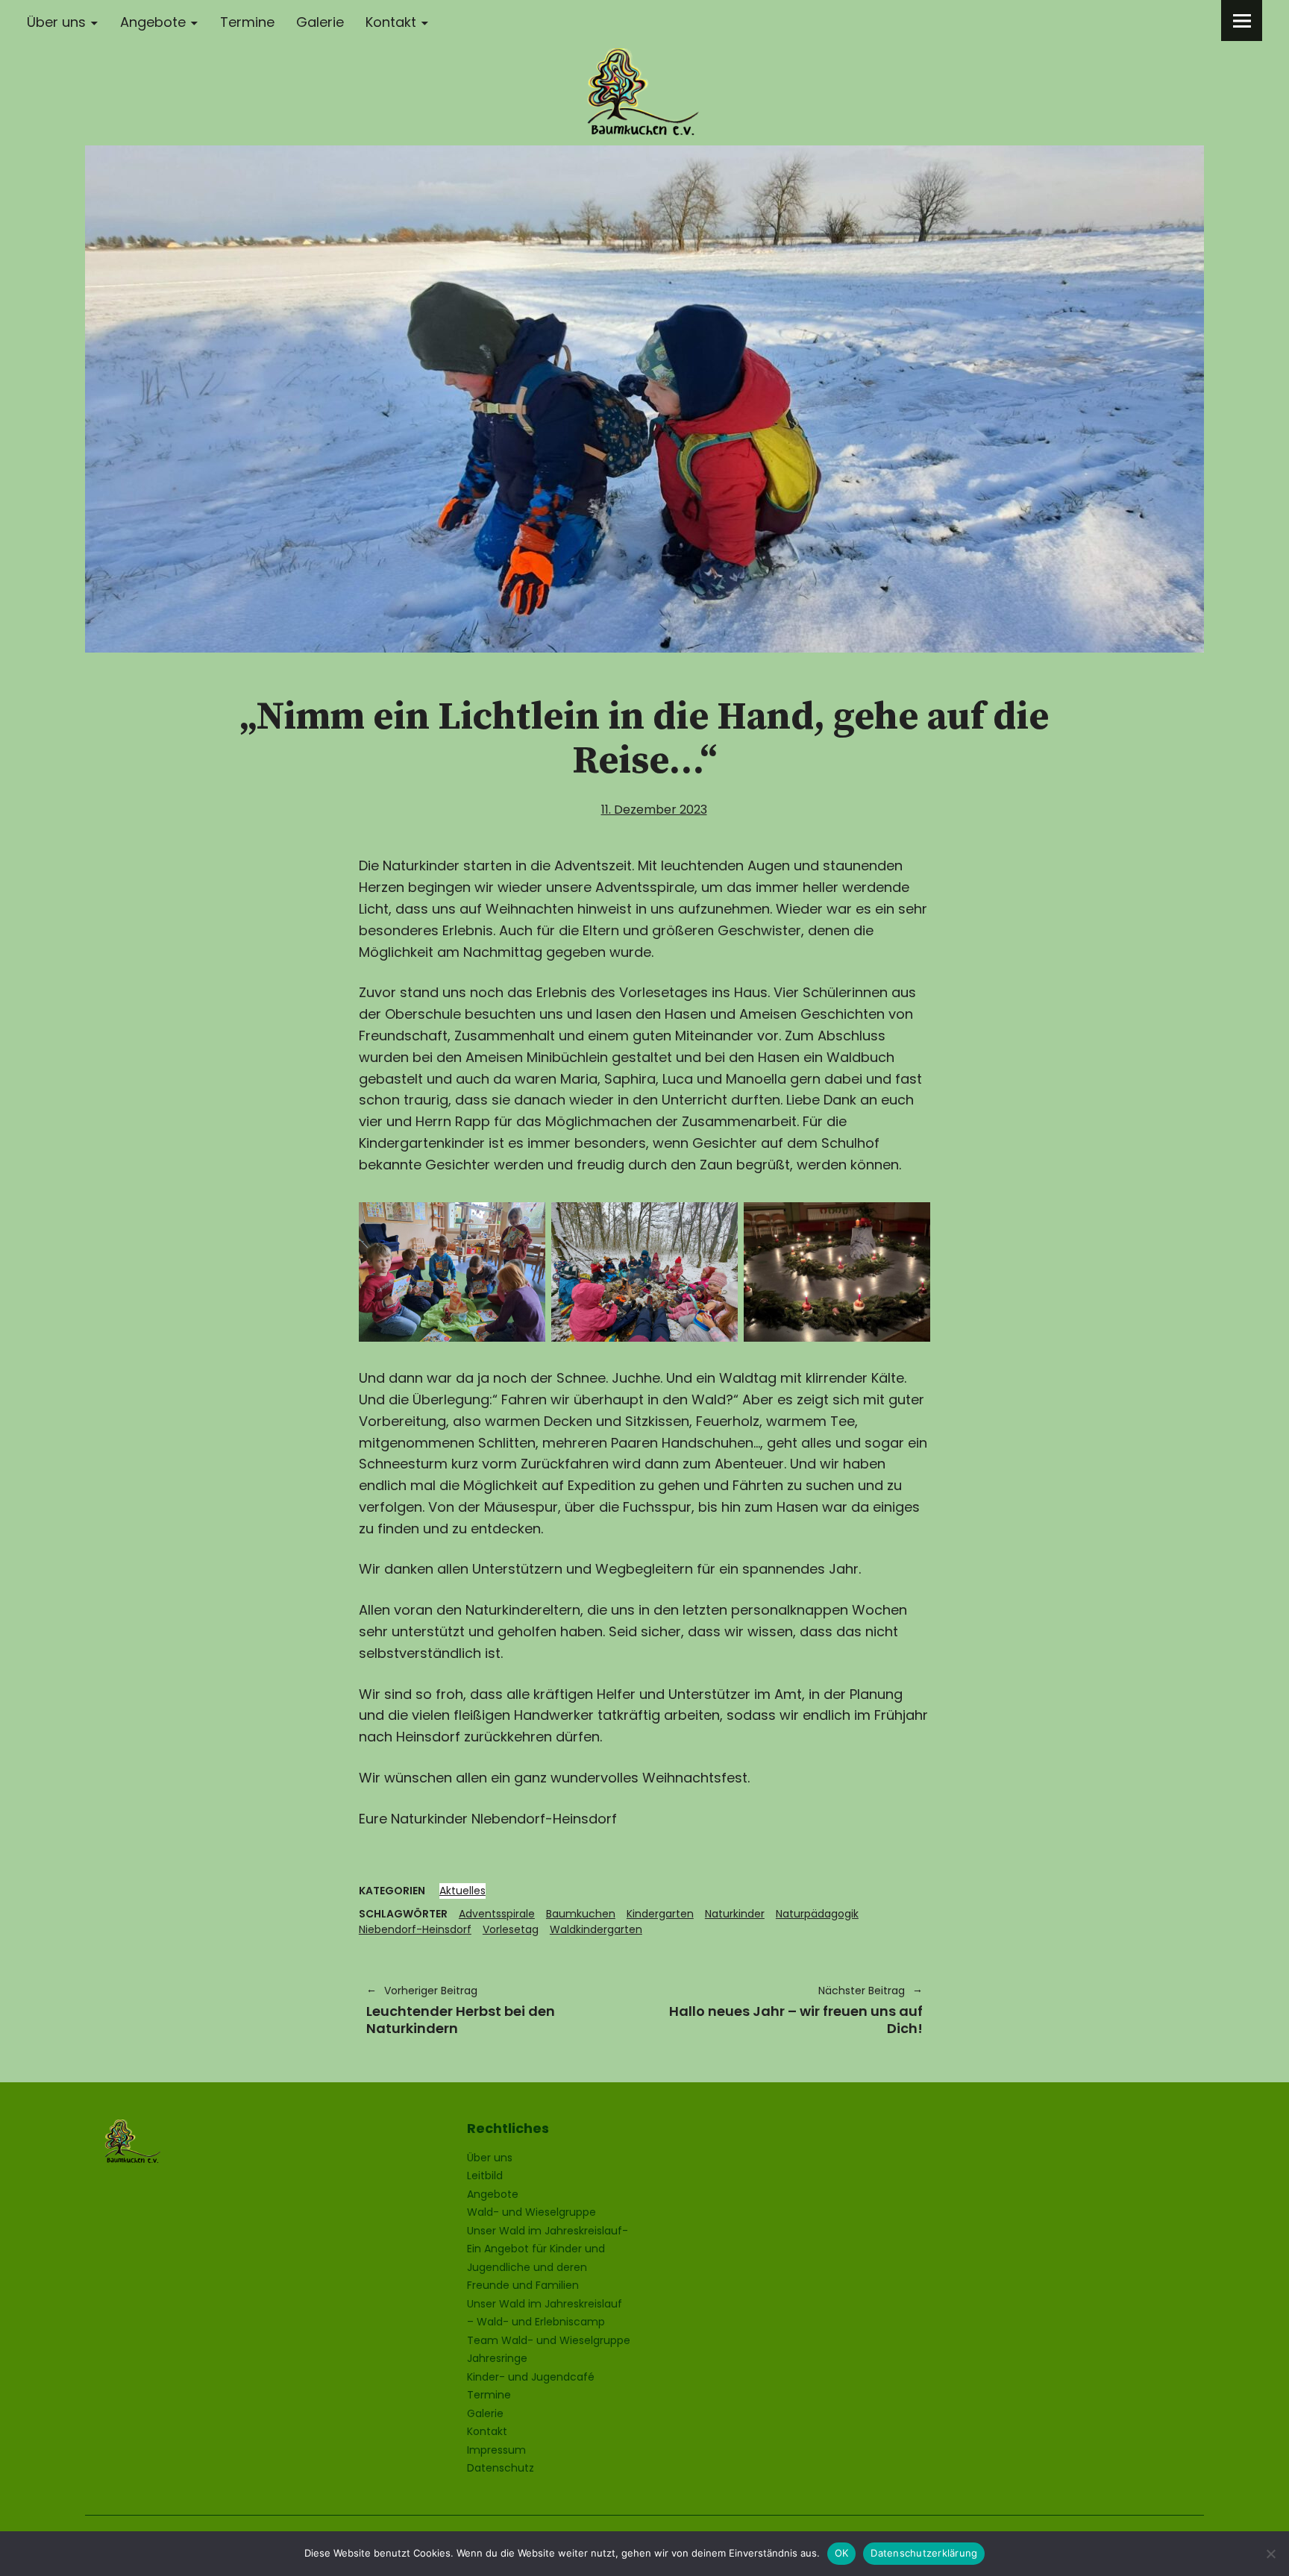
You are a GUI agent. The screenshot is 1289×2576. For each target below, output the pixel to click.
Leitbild (485, 2176)
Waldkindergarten (596, 1929)
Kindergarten (660, 1914)
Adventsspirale (497, 1914)
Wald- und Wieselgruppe (531, 2212)
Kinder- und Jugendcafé (531, 2377)
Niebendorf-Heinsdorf (415, 1929)
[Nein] (1270, 2554)
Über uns (56, 22)
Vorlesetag (511, 1929)
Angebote (153, 22)
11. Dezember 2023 (654, 810)
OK (842, 2553)
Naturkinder (735, 1914)
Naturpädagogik (817, 1914)
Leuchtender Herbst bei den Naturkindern (461, 2010)
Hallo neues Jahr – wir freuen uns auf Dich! (791, 2010)
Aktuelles (462, 1891)
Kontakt (391, 22)
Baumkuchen (581, 1914)
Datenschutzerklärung (924, 2553)
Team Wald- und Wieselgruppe (549, 2340)
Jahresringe (497, 2358)
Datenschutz (501, 2468)
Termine (247, 22)
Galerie (320, 22)
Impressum (496, 2450)
